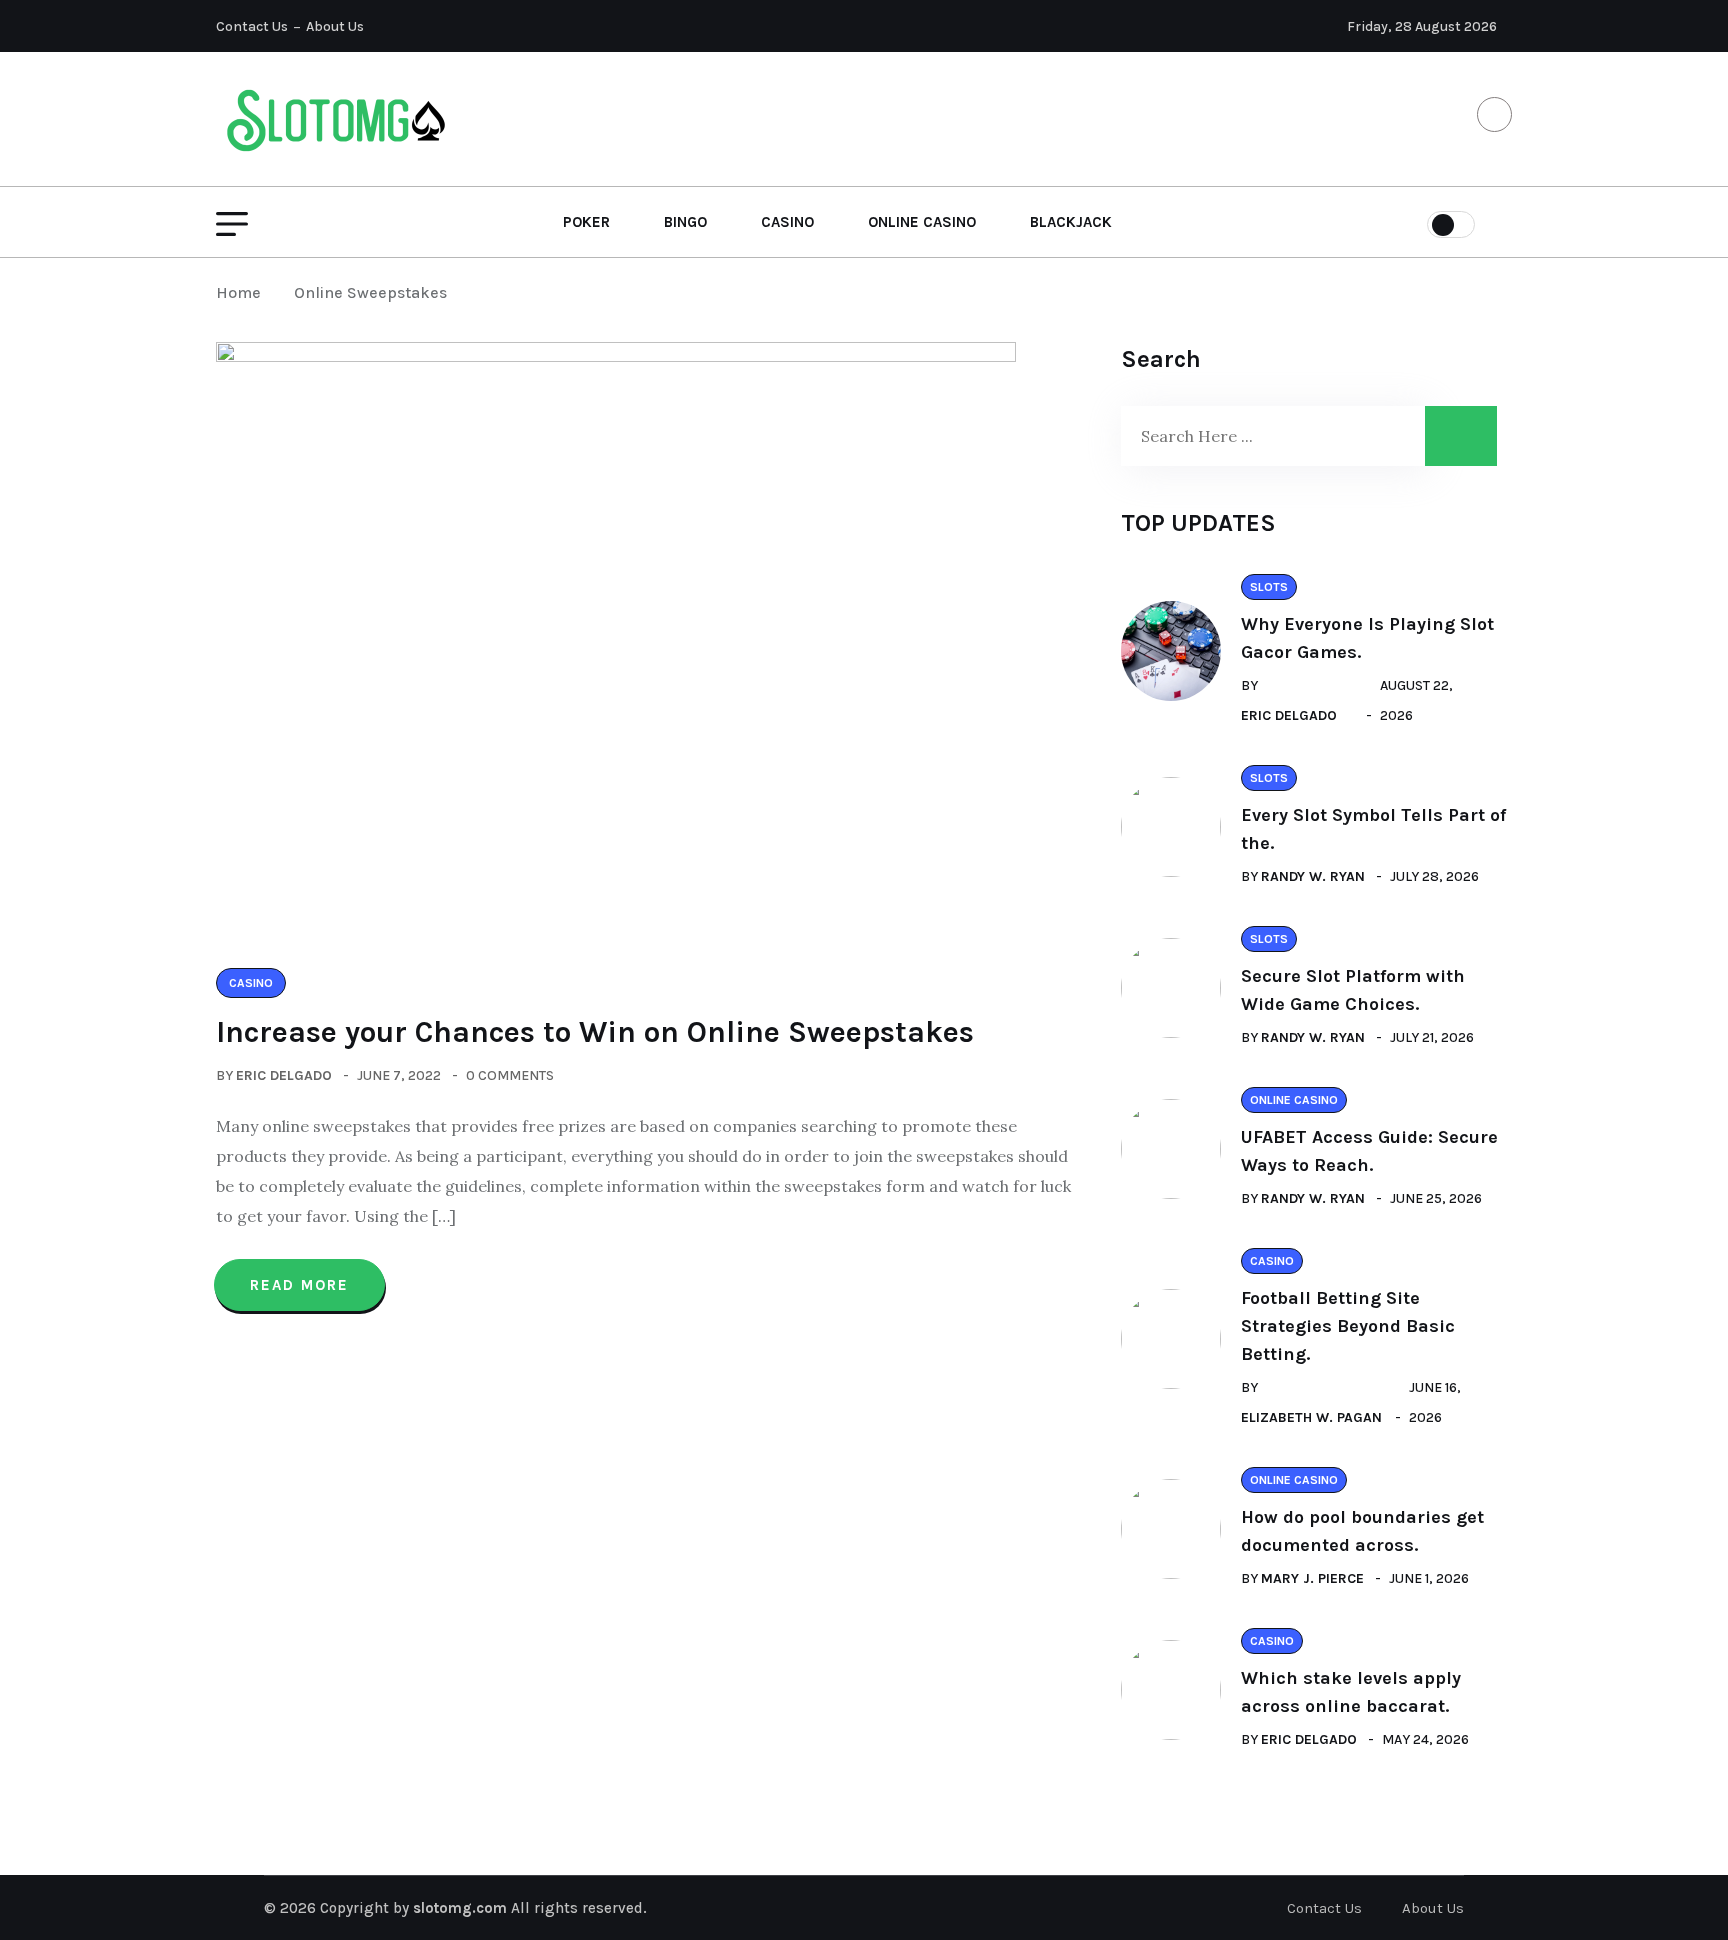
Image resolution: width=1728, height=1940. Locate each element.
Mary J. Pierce (1312, 1578)
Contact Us (252, 26)
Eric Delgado (284, 1075)
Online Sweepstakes (370, 292)
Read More (299, 1285)
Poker (586, 222)
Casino (787, 222)
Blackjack (1071, 222)
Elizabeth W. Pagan (1311, 1417)
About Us (335, 26)
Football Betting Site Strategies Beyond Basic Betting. (1348, 1326)
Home (242, 292)
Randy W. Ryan (1313, 876)
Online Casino (922, 222)
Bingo (685, 222)
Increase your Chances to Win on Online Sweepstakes (595, 1032)
